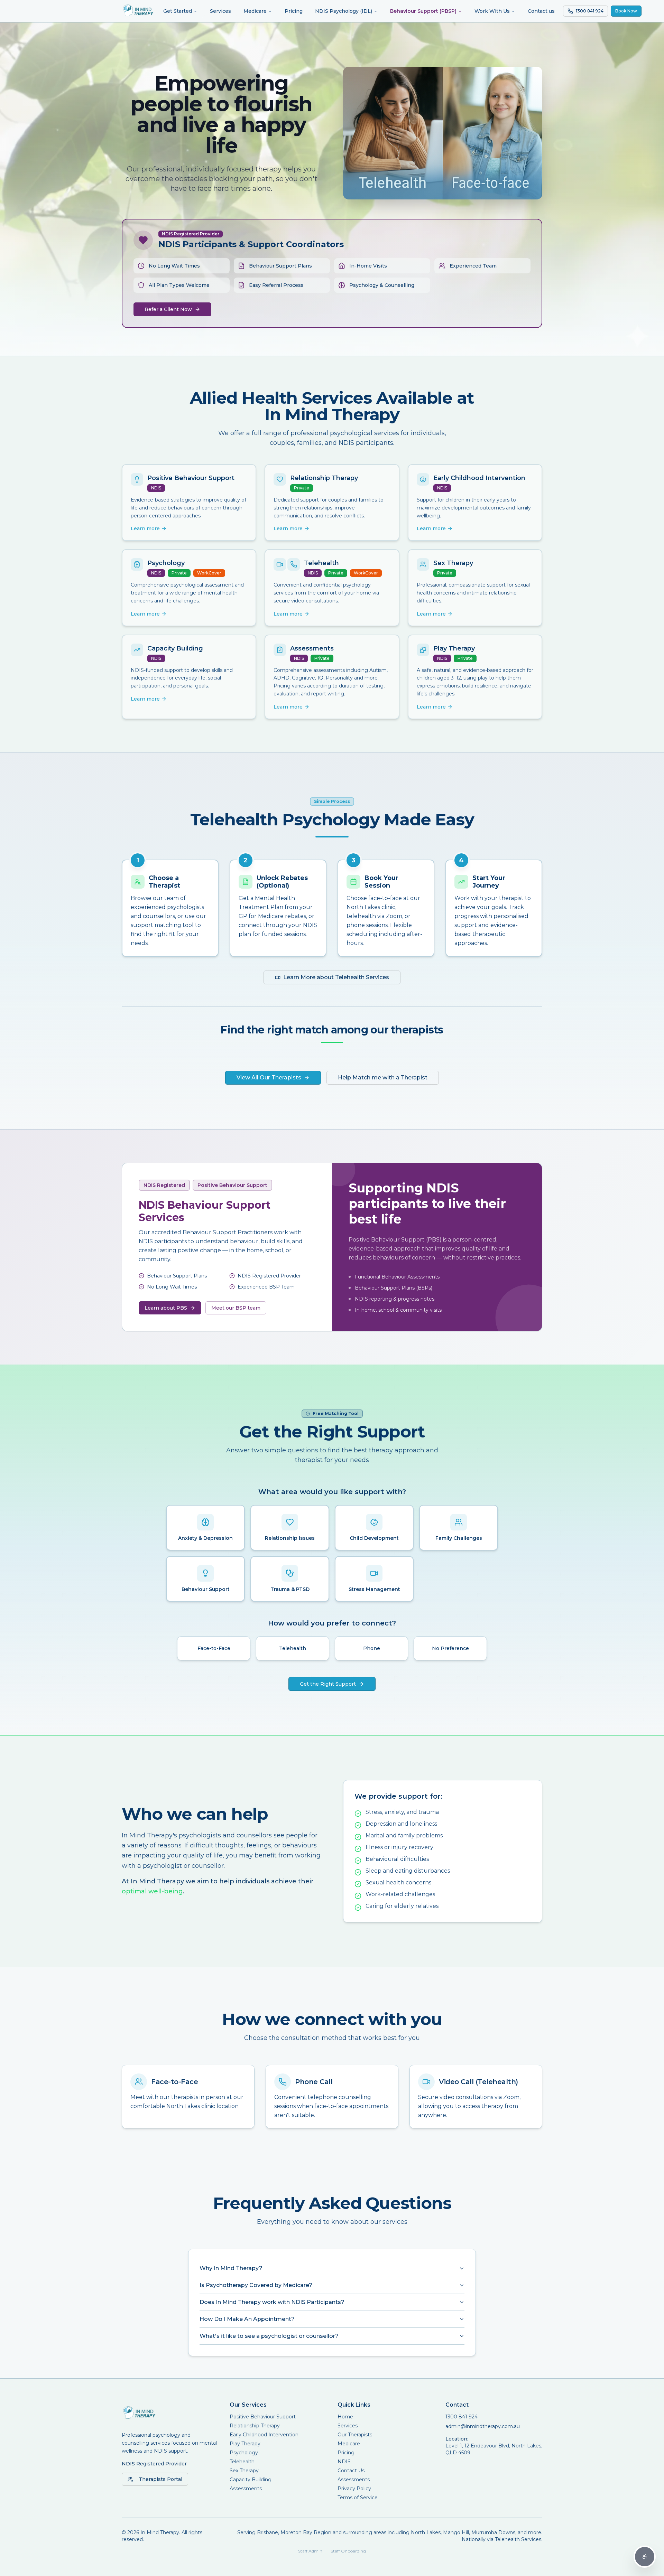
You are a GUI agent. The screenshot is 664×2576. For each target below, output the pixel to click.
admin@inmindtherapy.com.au (483, 2426)
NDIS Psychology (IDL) (344, 11)
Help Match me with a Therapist (383, 1078)
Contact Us (351, 2471)
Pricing (294, 11)
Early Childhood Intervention (264, 2435)
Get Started (178, 11)
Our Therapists (355, 2435)
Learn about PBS (166, 1308)
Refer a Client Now (168, 309)
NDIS (344, 2462)
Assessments (246, 2489)
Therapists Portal (160, 2479)
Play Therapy (245, 2444)
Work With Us (492, 11)
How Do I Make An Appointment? (247, 2319)
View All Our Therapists (269, 1078)
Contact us (541, 11)
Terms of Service (358, 2498)
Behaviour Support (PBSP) (423, 11)
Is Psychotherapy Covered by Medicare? (256, 2285)
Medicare (255, 11)
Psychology (244, 2453)
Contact (457, 2405)
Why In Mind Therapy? (231, 2268)
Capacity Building (251, 2480)
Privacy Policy (354, 2489)
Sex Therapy (244, 2471)
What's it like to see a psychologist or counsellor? (269, 2336)
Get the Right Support (328, 1684)
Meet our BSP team (236, 1308)
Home (345, 2417)
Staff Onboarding (348, 2551)
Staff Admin (310, 2551)
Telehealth (242, 2462)
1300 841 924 (462, 2417)
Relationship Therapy (255, 2426)
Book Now (626, 11)
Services (220, 11)
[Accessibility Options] (645, 2557)
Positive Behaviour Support (263, 2417)
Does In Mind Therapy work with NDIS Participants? (272, 2302)
